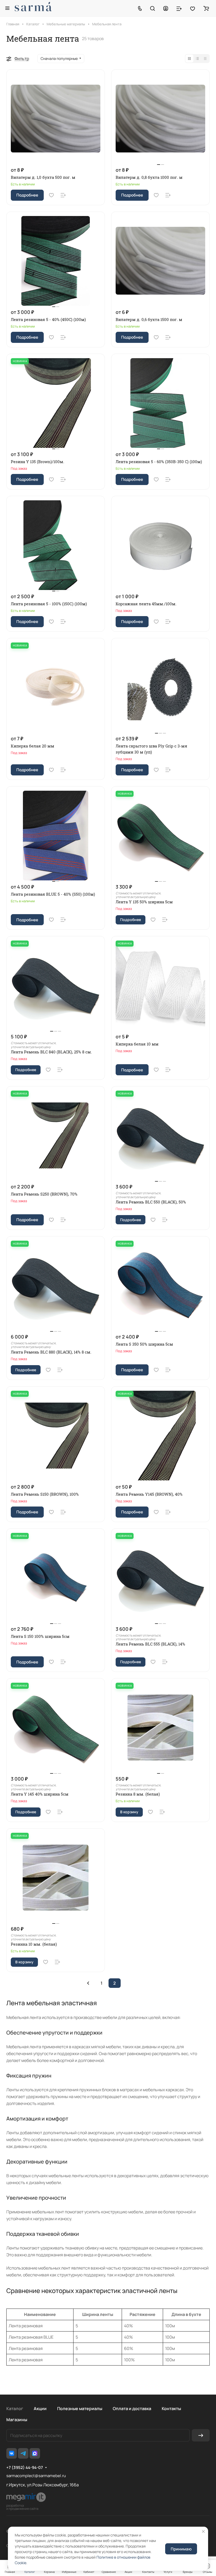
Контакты (171, 2409)
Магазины (17, 2420)
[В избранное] (51, 195)
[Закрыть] (203, 2531)
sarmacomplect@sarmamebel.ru (36, 2476)
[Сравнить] (63, 195)
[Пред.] (88, 1983)
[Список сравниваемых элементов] (179, 8)
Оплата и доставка (132, 2409)
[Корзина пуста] (206, 8)
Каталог (15, 2409)
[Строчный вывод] (197, 59)
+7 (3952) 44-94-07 (25, 2468)
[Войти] (166, 8)
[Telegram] (23, 2453)
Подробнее (27, 195)
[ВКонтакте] (12, 2453)
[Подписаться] (201, 2435)
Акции (40, 2409)
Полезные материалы (80, 2409)
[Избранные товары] (193, 8)
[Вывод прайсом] (205, 59)
